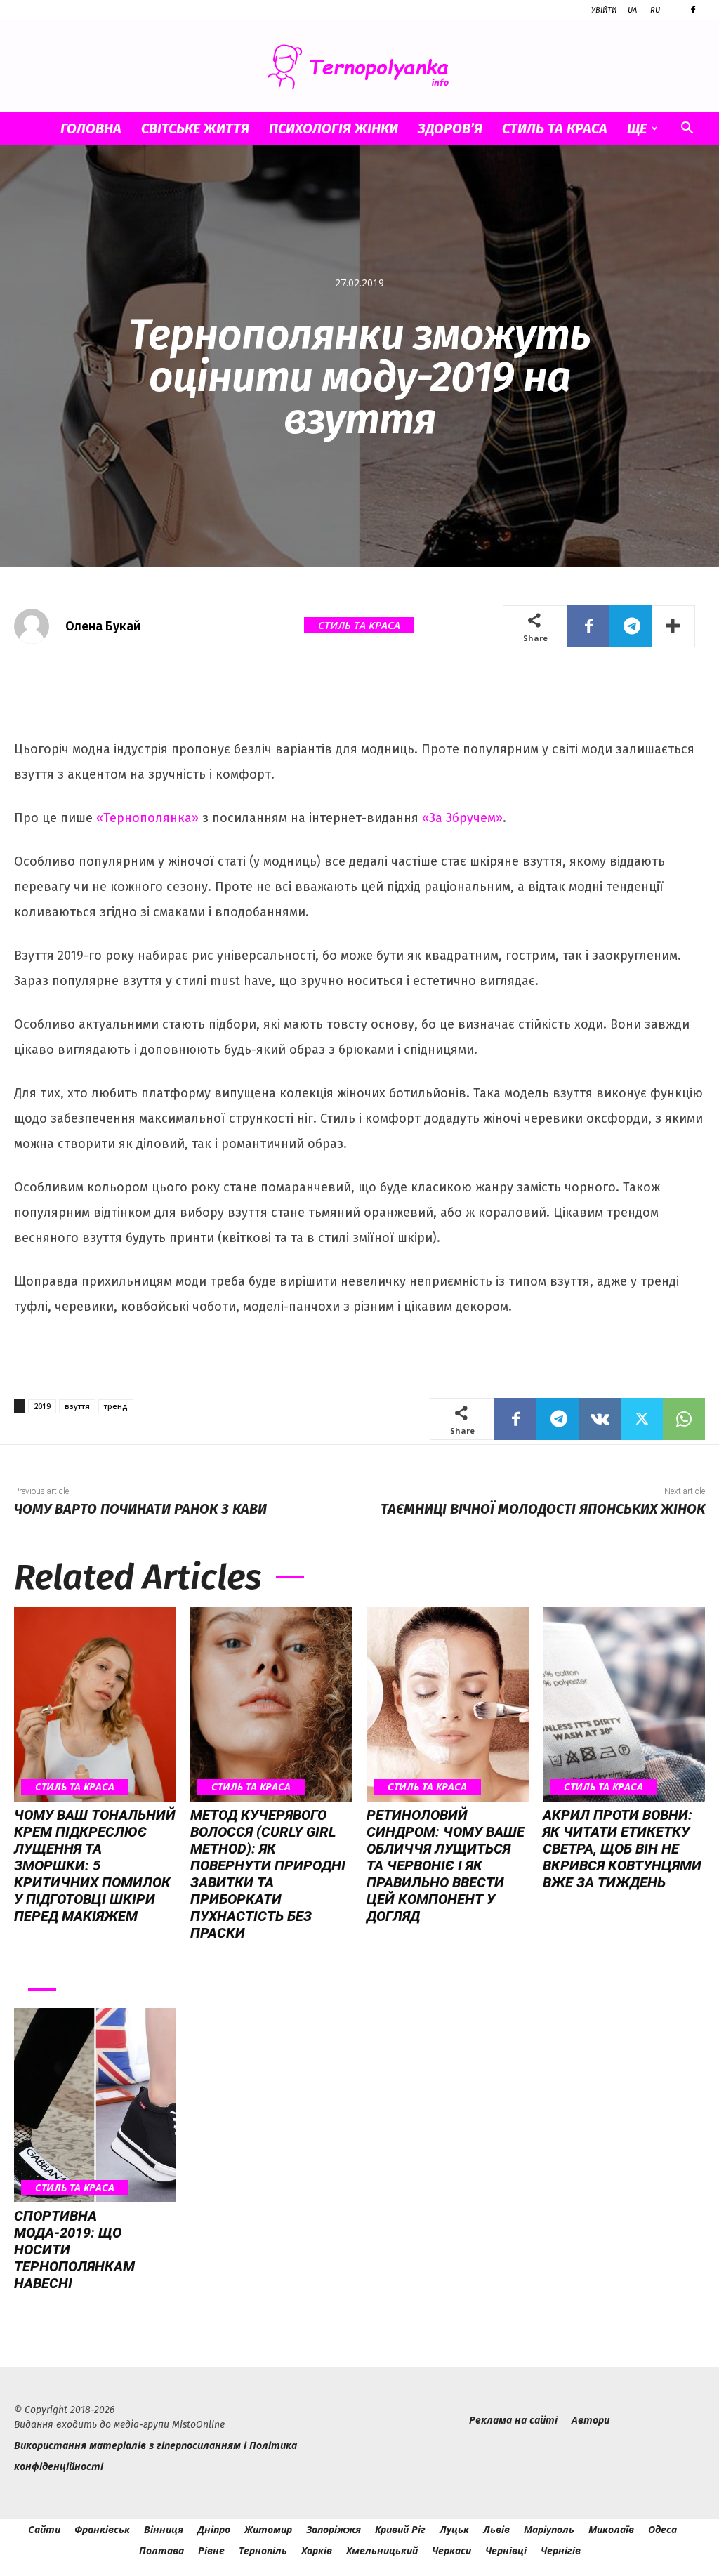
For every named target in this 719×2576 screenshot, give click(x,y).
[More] (673, 626)
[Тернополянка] (359, 67)
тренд (116, 1406)
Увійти (604, 10)
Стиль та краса (555, 128)
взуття (77, 1406)
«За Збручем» (462, 818)
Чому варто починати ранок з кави (140, 1509)
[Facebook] (693, 10)
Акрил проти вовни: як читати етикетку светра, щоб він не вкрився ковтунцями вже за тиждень (622, 1849)
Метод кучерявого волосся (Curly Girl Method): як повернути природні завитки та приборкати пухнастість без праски (268, 1874)
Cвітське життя (195, 128)
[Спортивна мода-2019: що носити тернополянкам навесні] (95, 2105)
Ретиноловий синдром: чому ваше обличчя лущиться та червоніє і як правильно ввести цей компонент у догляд (446, 1865)
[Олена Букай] (39, 626)
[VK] (600, 1419)
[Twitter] (642, 1419)
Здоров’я (450, 128)
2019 (42, 1406)
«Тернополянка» (147, 818)
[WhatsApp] (684, 1419)
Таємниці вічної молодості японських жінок (543, 1509)
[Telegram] (631, 626)
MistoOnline (198, 2425)
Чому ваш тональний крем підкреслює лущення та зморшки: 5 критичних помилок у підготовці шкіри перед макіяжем (95, 1865)
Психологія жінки (334, 128)
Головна (91, 128)
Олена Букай (103, 626)
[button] (687, 130)
